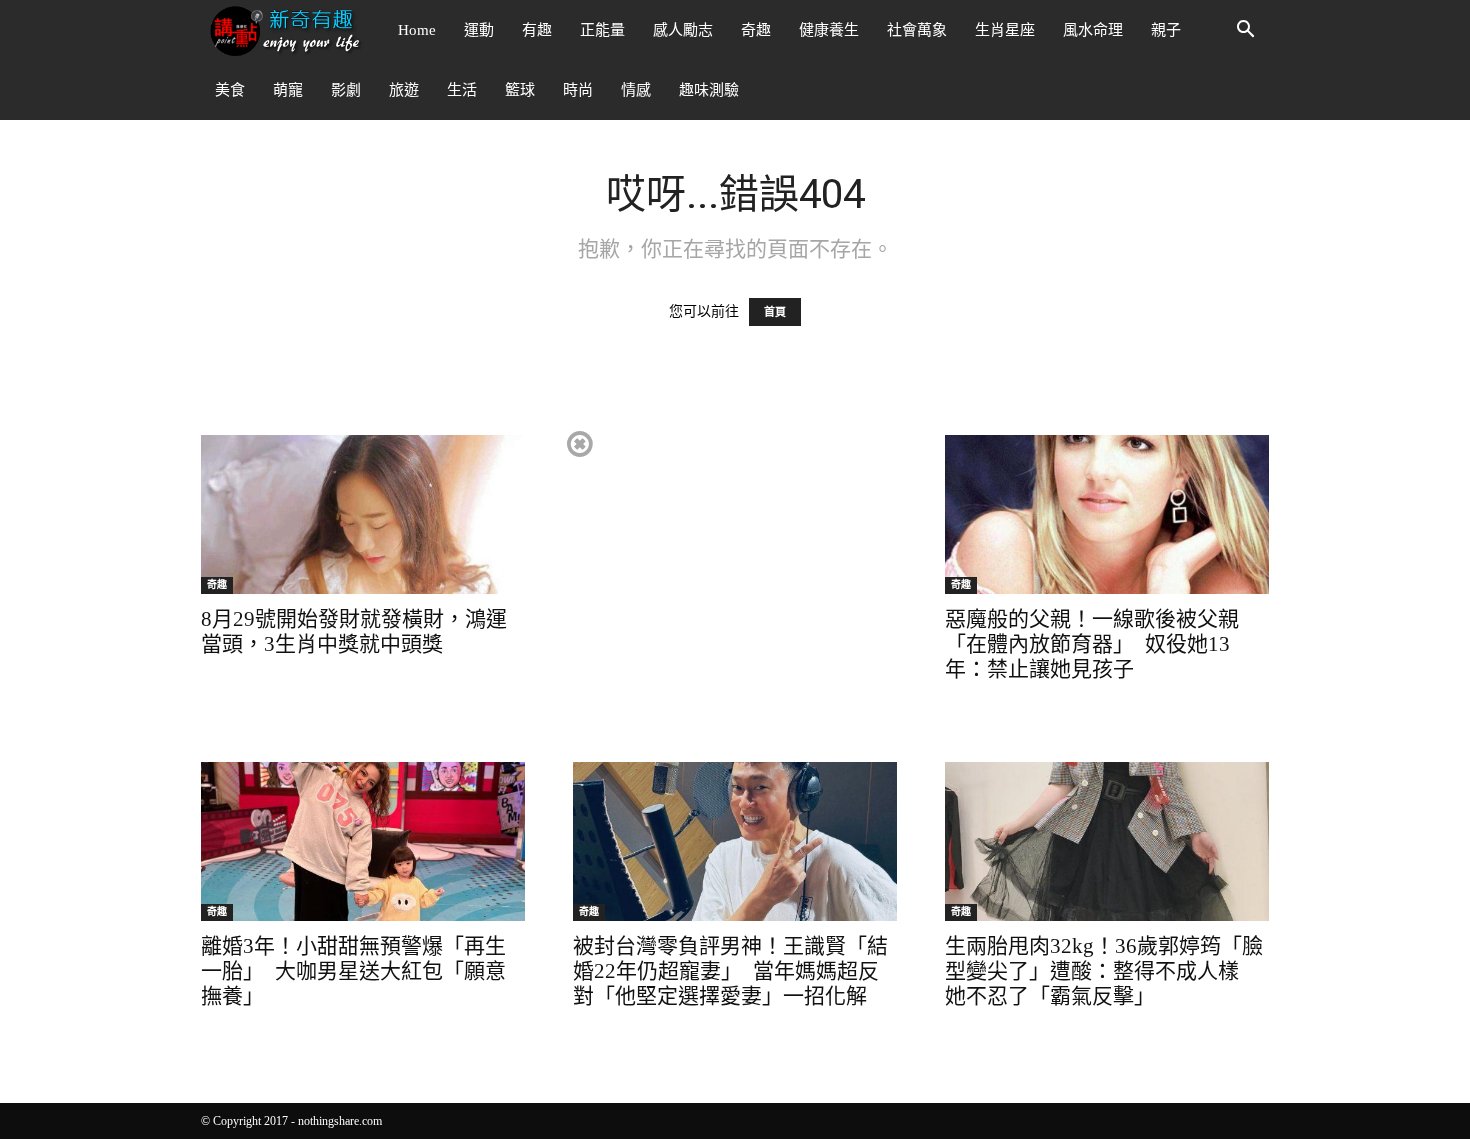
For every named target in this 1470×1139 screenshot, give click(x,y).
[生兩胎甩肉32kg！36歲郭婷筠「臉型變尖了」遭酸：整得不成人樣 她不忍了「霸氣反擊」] (1107, 841)
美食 (230, 90)
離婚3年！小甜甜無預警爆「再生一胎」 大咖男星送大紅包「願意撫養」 (353, 971)
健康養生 (829, 30)
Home (417, 30)
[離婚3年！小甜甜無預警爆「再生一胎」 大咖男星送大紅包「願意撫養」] (363, 841)
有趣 (537, 30)
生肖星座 (1005, 30)
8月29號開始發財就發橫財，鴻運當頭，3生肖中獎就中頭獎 (354, 631)
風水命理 (1093, 30)
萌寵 (288, 90)
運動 (479, 30)
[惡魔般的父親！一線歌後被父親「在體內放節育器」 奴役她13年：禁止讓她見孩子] (1107, 514)
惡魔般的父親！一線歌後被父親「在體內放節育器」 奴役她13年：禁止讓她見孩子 (1092, 644)
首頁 (775, 312)
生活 (462, 90)
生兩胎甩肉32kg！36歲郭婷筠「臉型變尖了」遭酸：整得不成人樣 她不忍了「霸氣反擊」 (1104, 971)
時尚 (578, 90)
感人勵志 (683, 30)
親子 (1166, 30)
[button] (1245, 31)
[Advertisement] (734, 568)
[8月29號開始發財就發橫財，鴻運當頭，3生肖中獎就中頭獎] (363, 514)
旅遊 (404, 90)
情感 (636, 90)
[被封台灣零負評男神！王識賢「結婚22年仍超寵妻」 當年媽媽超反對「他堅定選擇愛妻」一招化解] (735, 841)
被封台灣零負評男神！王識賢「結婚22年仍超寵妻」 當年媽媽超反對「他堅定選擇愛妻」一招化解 (730, 971)
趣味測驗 (709, 90)
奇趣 (756, 30)
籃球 (520, 90)
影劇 (346, 90)
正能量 (602, 30)
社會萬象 (917, 30)
